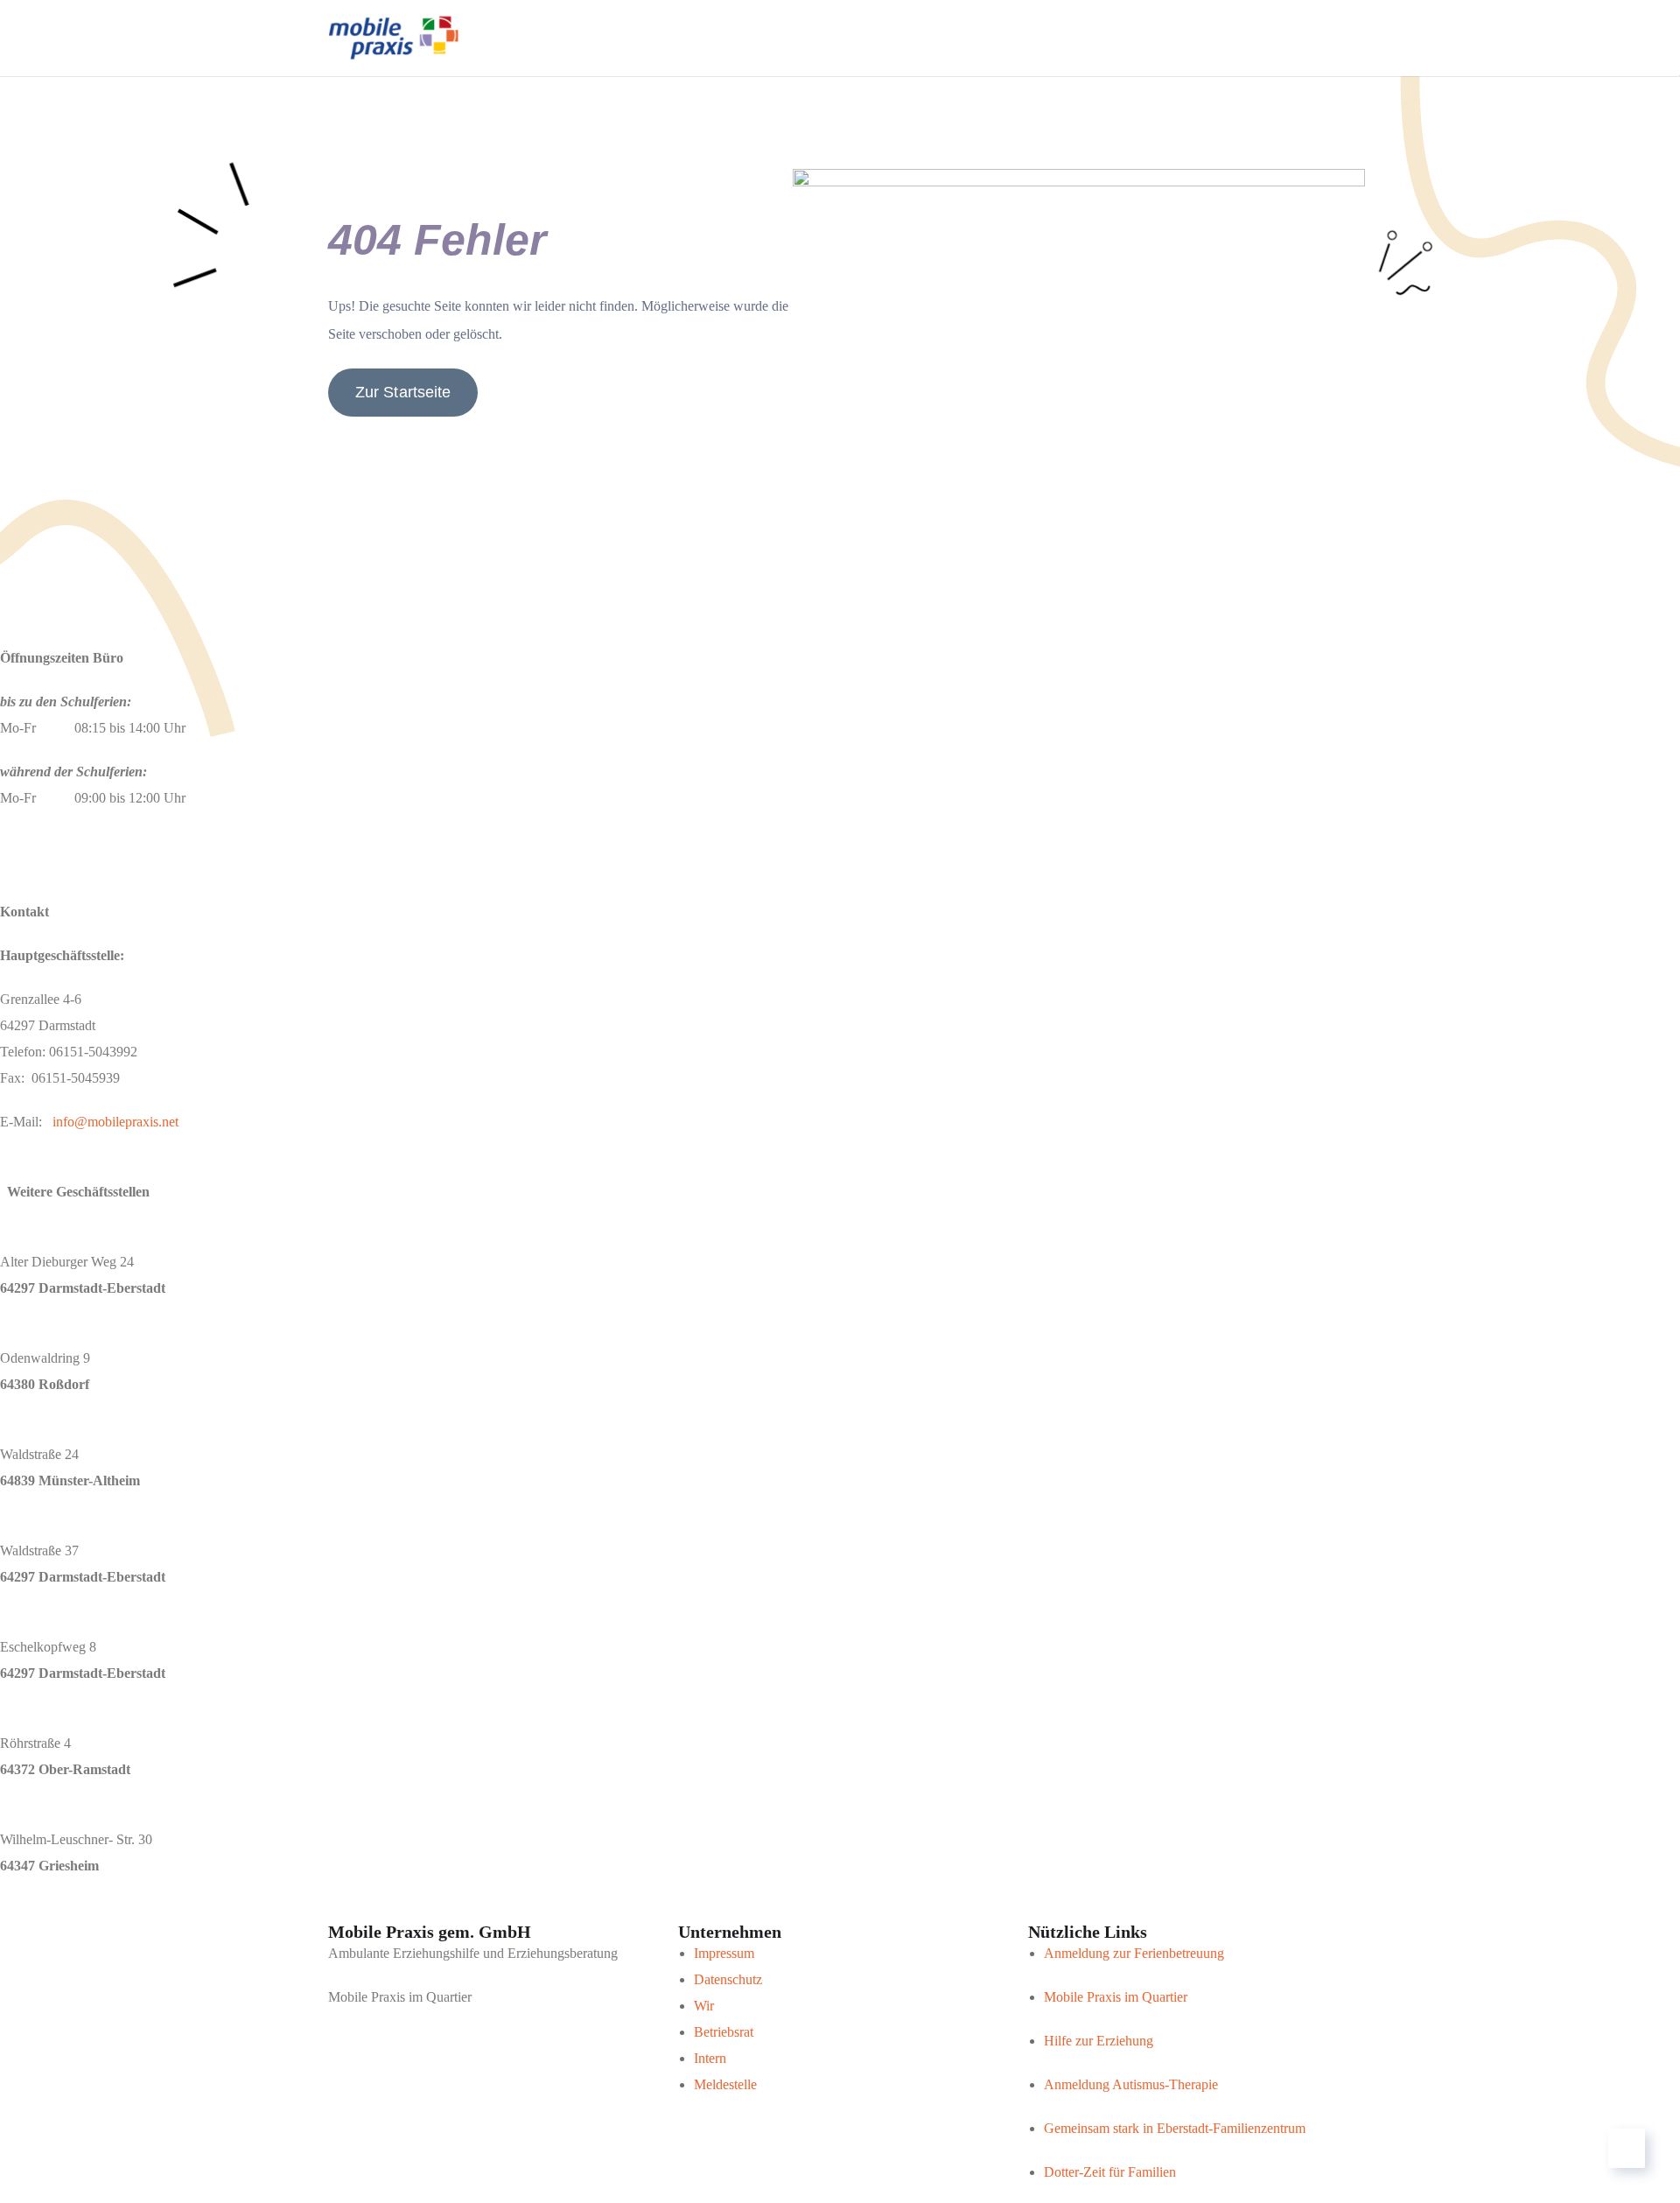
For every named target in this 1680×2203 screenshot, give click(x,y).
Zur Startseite (403, 392)
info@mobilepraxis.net (115, 1122)
